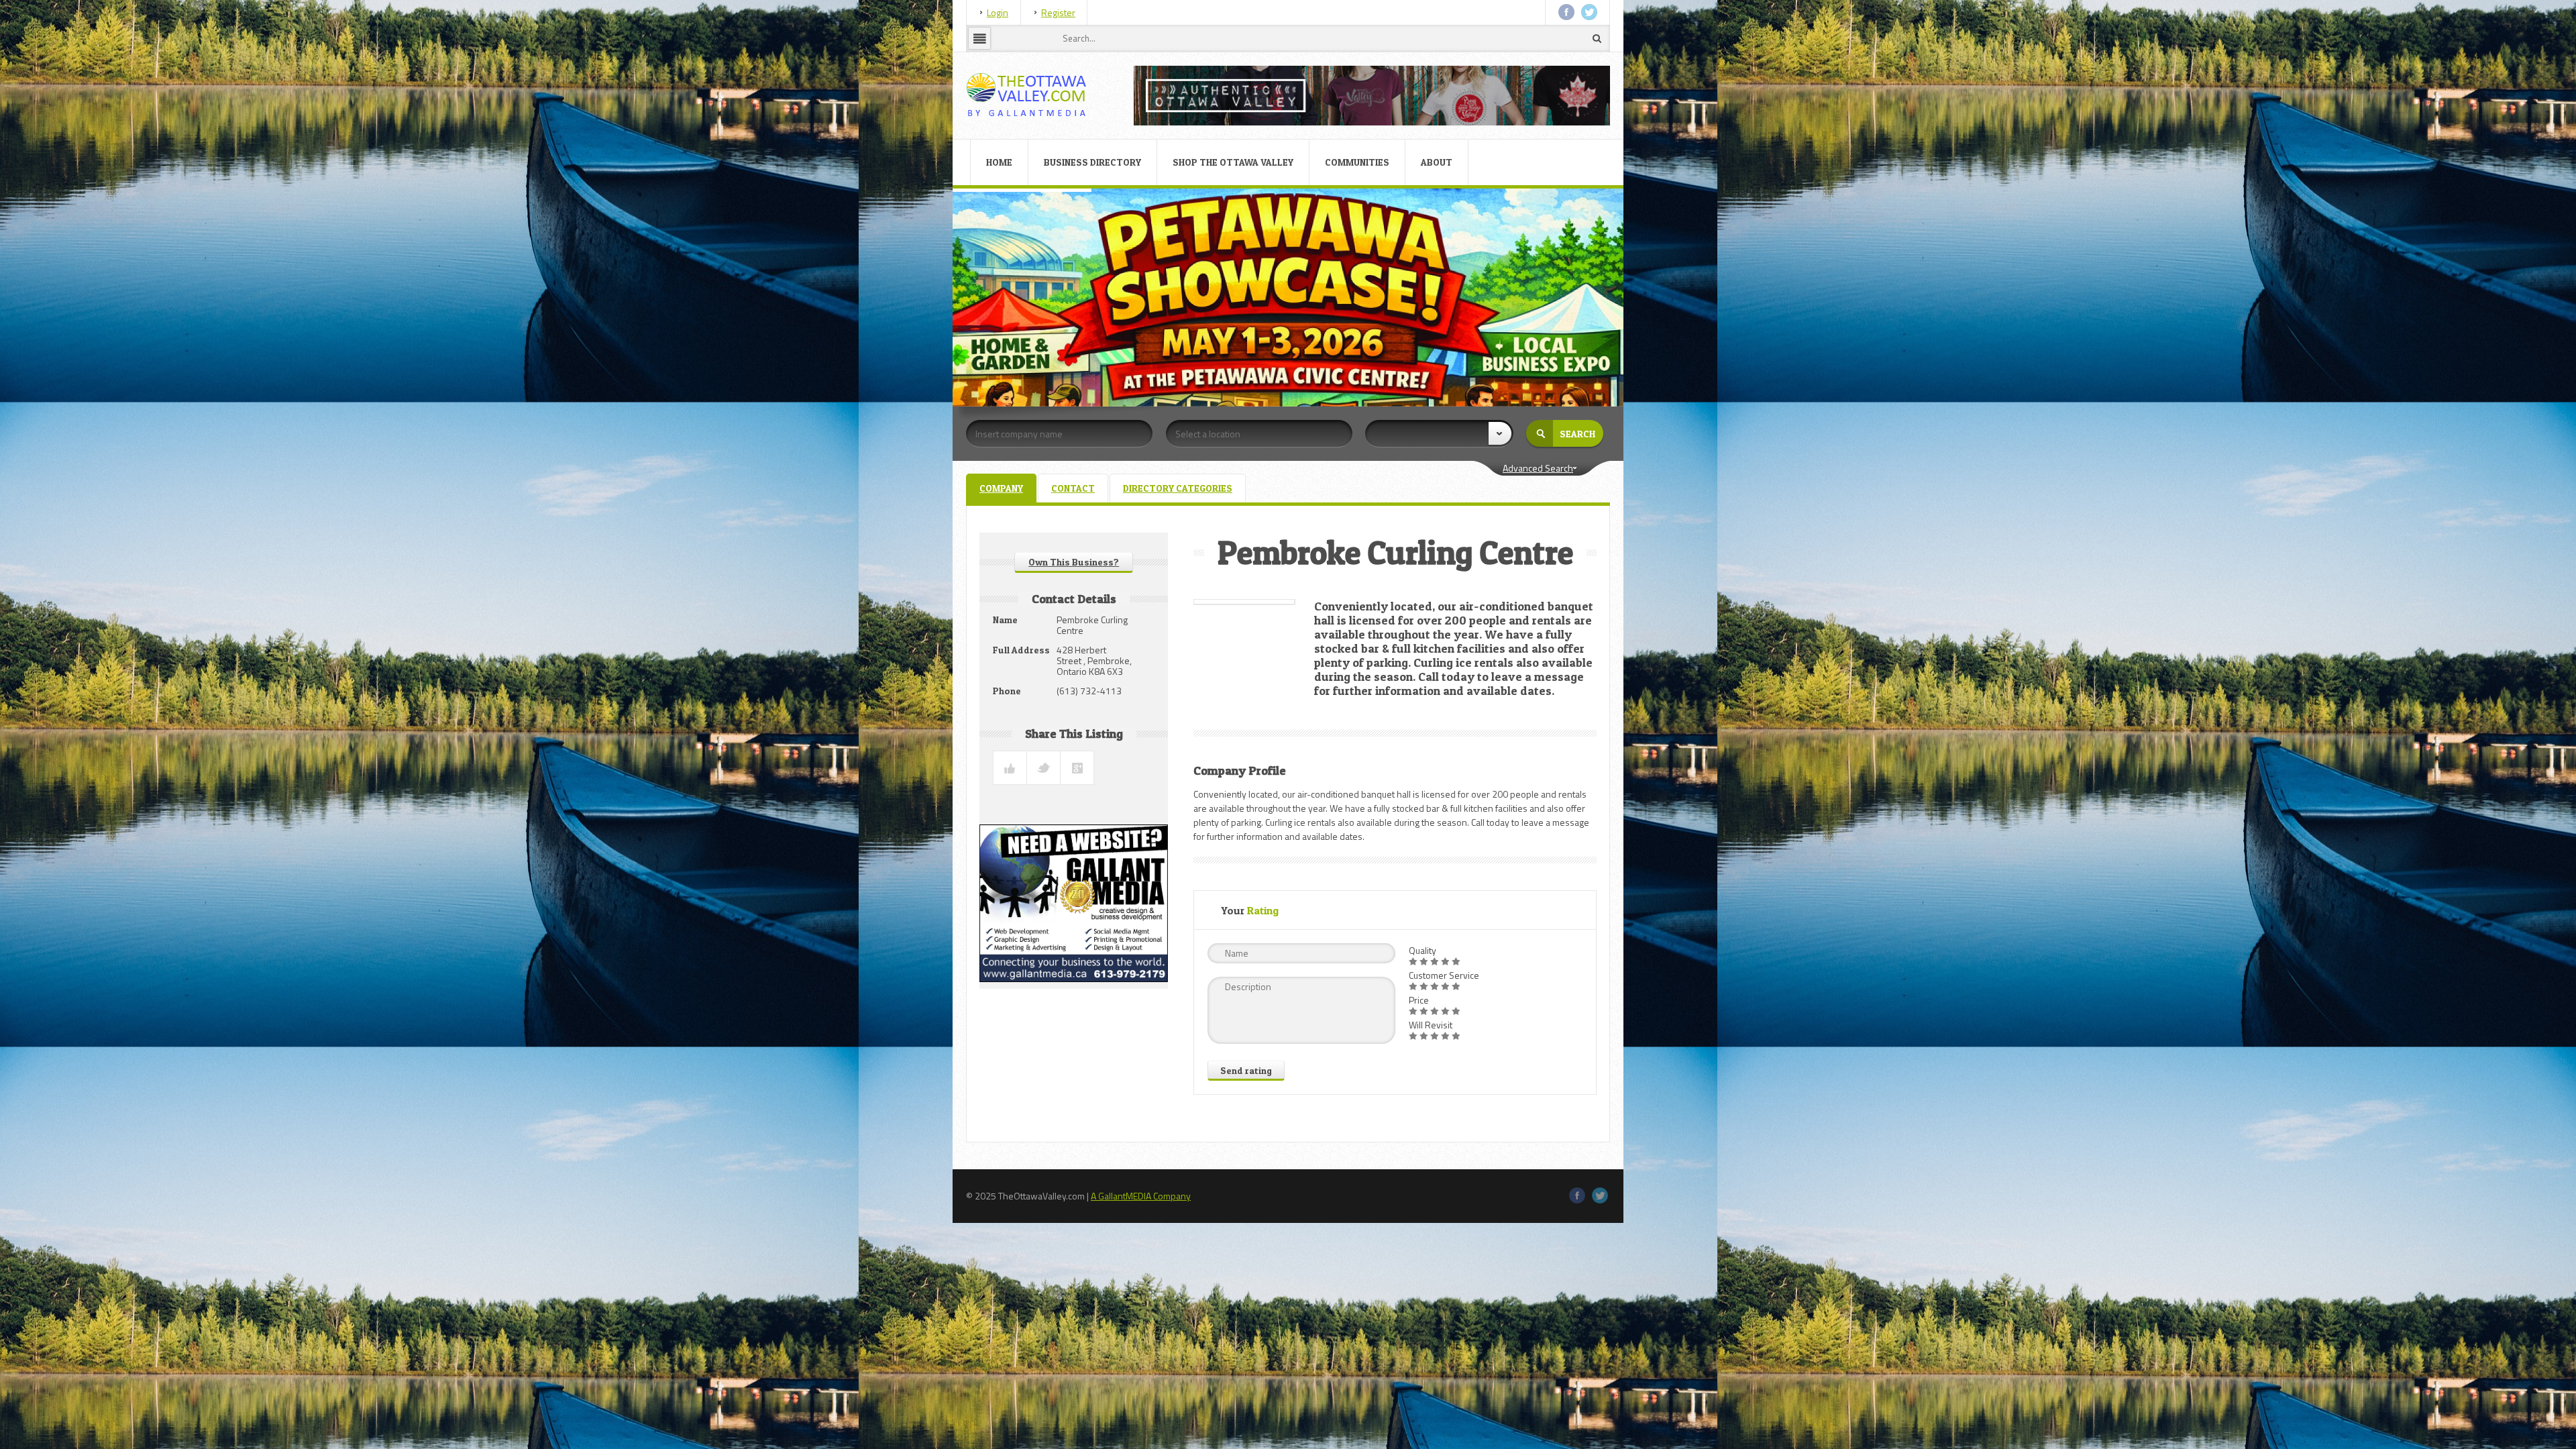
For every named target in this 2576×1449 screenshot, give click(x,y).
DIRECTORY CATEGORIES (1178, 488)
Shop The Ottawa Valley (1233, 162)
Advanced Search (1538, 468)
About (1437, 162)
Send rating (1246, 1070)
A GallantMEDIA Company (1141, 1196)
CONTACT (1073, 488)
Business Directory (1092, 162)
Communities (1357, 162)
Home (999, 162)
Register (1058, 12)
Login (998, 12)
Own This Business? (1074, 562)
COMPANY (1001, 488)
